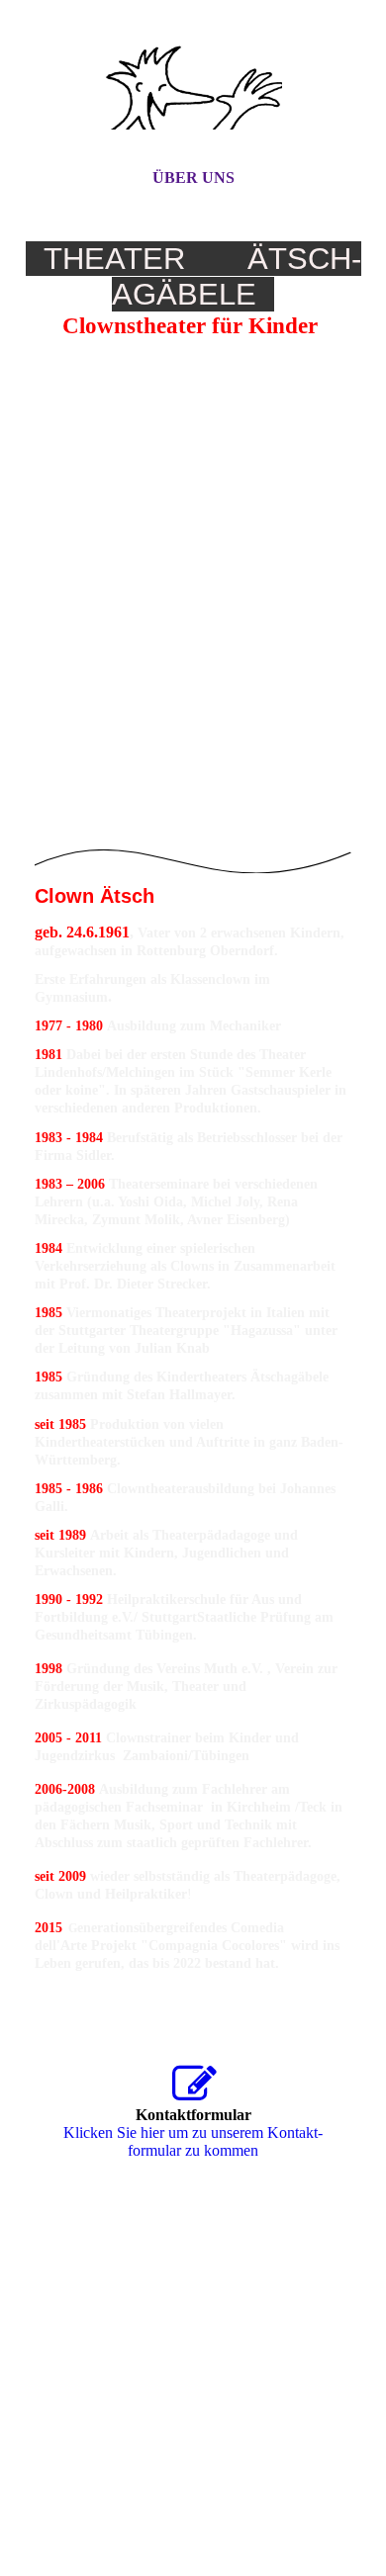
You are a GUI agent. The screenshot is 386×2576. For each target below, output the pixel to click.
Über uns (193, 178)
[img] (193, 102)
